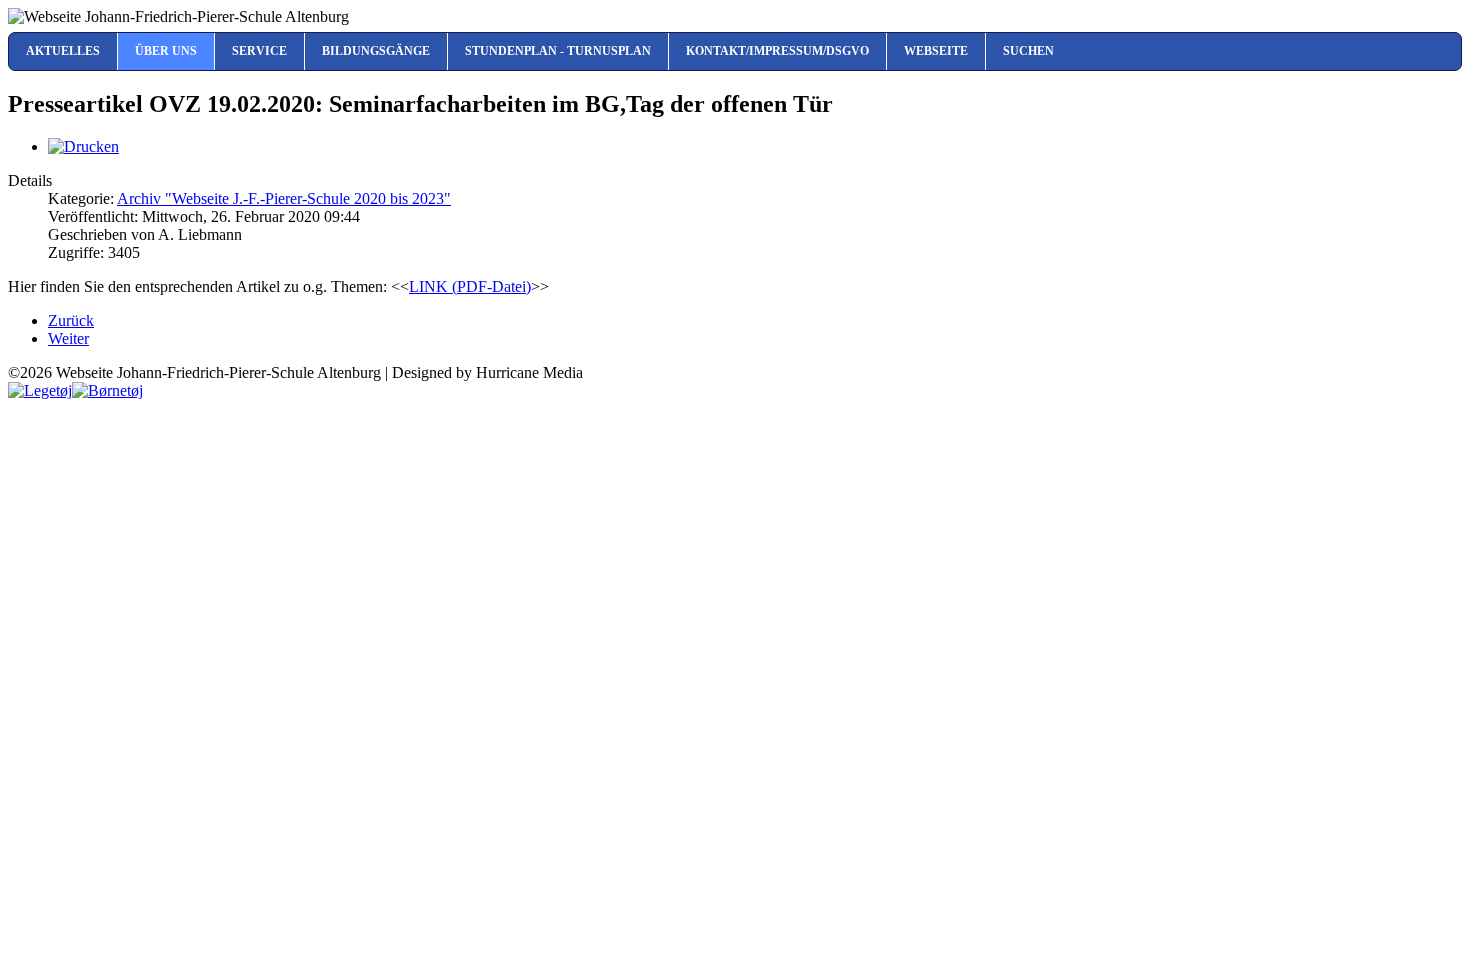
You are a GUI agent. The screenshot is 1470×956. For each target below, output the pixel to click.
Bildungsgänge (376, 51)
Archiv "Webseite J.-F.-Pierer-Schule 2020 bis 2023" (284, 198)
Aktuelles (63, 51)
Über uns (166, 51)
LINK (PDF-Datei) (470, 286)
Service (259, 51)
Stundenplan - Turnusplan (558, 51)
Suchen (1028, 51)
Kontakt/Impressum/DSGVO (777, 51)
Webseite (936, 51)
